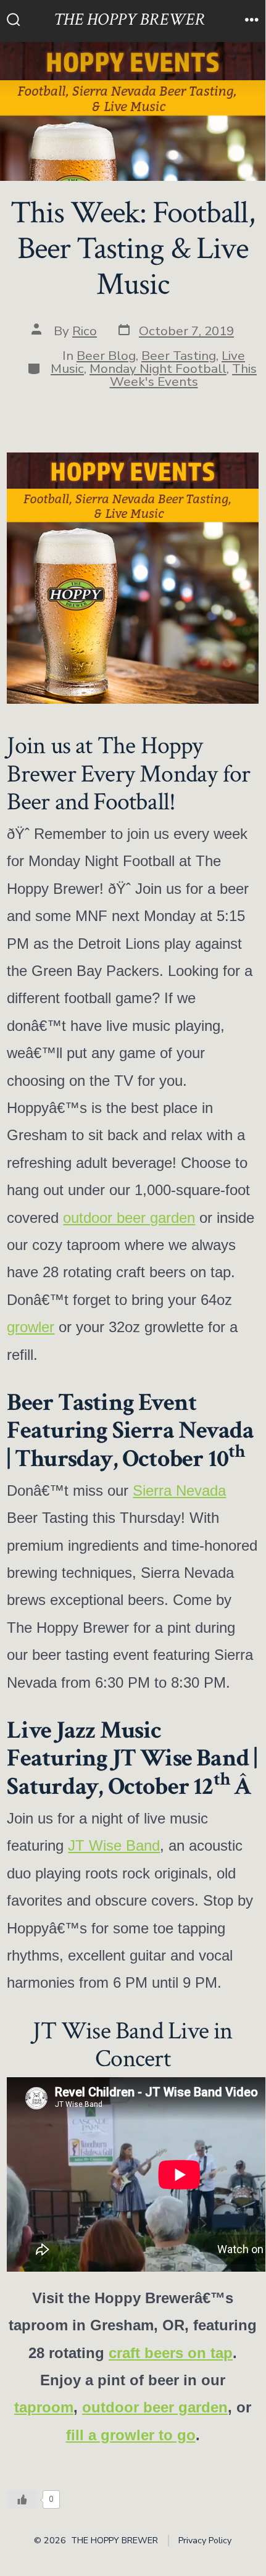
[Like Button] (22, 2499)
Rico (85, 331)
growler (31, 1327)
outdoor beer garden (129, 1218)
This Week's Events (184, 375)
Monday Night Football (158, 369)
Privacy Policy (205, 2541)
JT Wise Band (114, 1845)
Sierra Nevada (179, 1490)
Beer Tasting (179, 356)
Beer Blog (106, 356)
